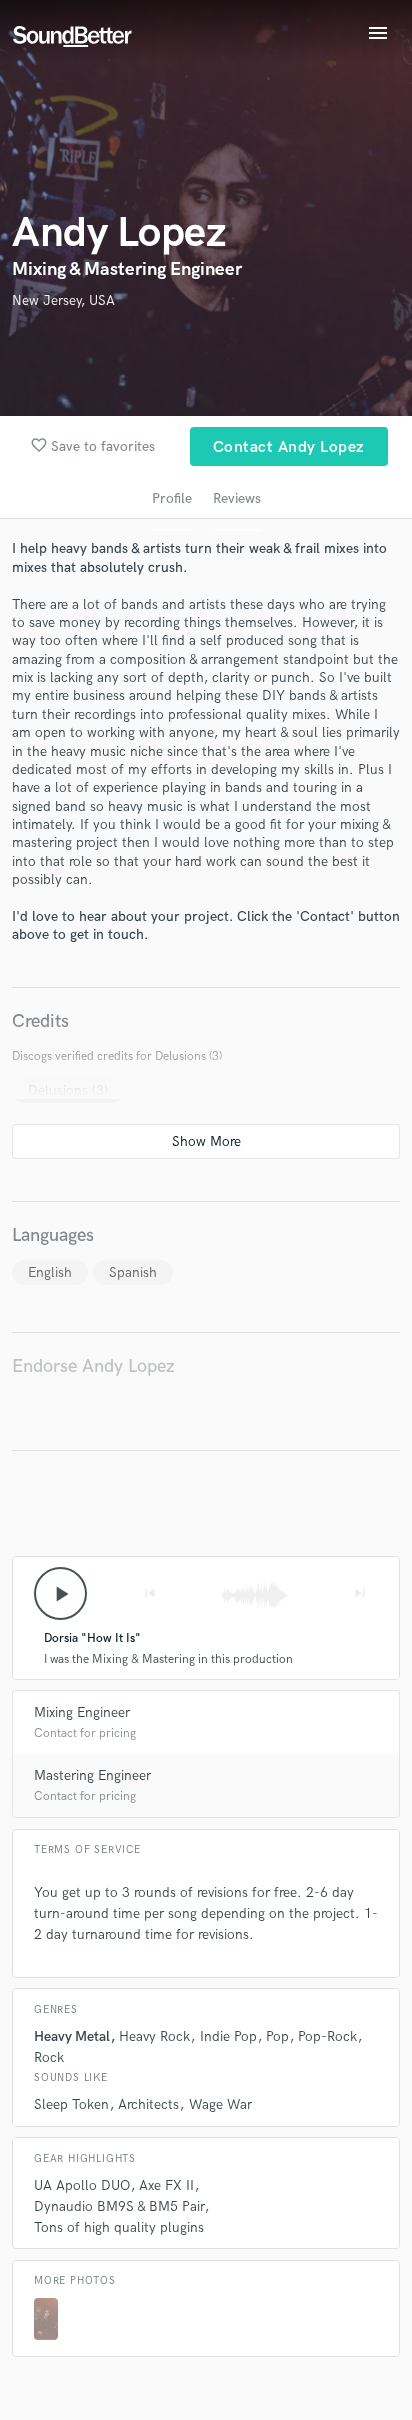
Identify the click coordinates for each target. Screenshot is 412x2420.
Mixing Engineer (82, 1712)
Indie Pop (228, 2036)
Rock (49, 2057)
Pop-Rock (327, 2036)
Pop (277, 2036)
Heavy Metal (72, 2036)
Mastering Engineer (92, 1775)
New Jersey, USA (63, 300)
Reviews (237, 498)
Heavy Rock (154, 2036)
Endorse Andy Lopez (93, 1366)
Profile (172, 498)
